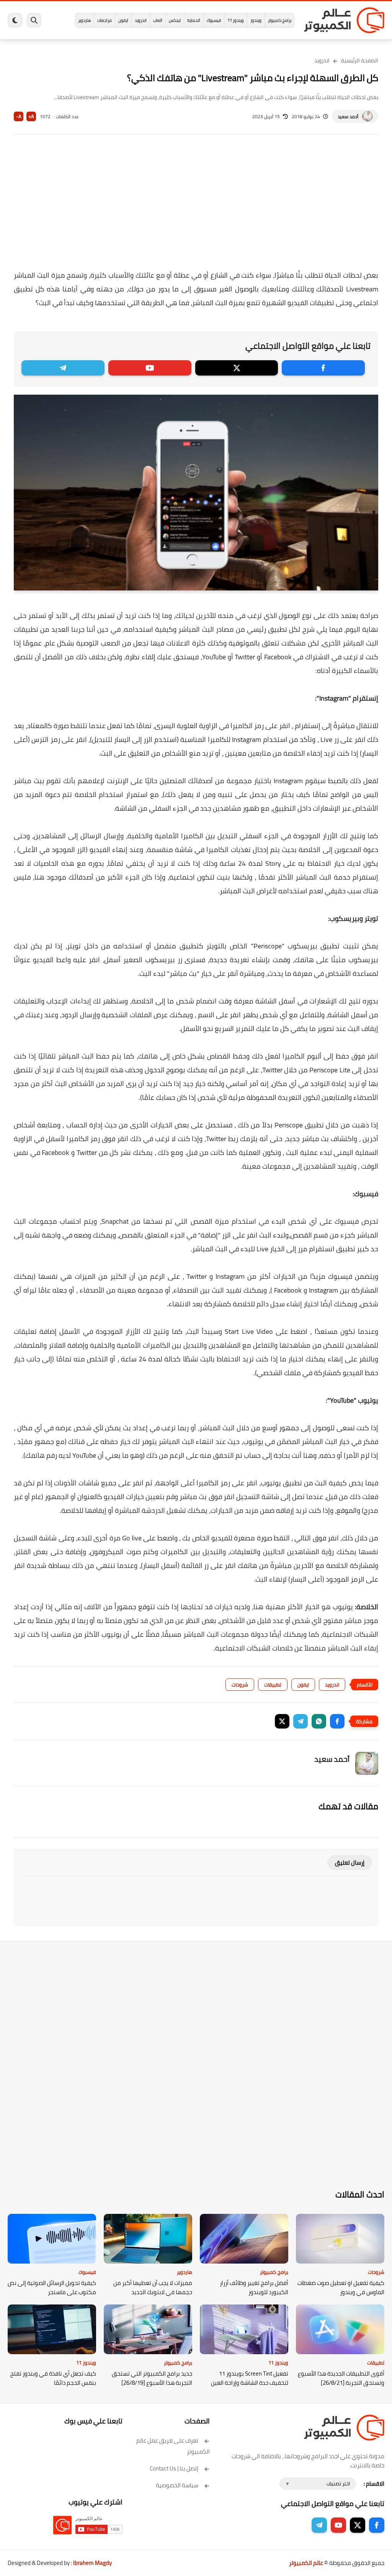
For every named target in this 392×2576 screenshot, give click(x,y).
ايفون (123, 20)
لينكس (175, 20)
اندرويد (141, 20)
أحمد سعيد (348, 116)
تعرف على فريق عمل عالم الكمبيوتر (173, 2446)
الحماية (194, 20)
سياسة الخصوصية (177, 2485)
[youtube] (150, 368)
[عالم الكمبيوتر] (344, 20)
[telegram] (63, 368)
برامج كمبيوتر (280, 20)
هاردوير (84, 20)
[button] (337, 1721)
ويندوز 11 (236, 20)
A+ (31, 116)
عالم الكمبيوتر (306, 2563)
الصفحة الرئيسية (360, 60)
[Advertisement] (196, 207)
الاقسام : (374, 2484)
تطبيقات (273, 1685)
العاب (158, 20)
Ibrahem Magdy (92, 2563)
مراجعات (105, 20)
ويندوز (256, 20)
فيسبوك (214, 20)
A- (19, 116)
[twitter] (237, 368)
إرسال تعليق (350, 1863)
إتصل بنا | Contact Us (174, 2468)
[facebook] (323, 368)
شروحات (240, 1685)
